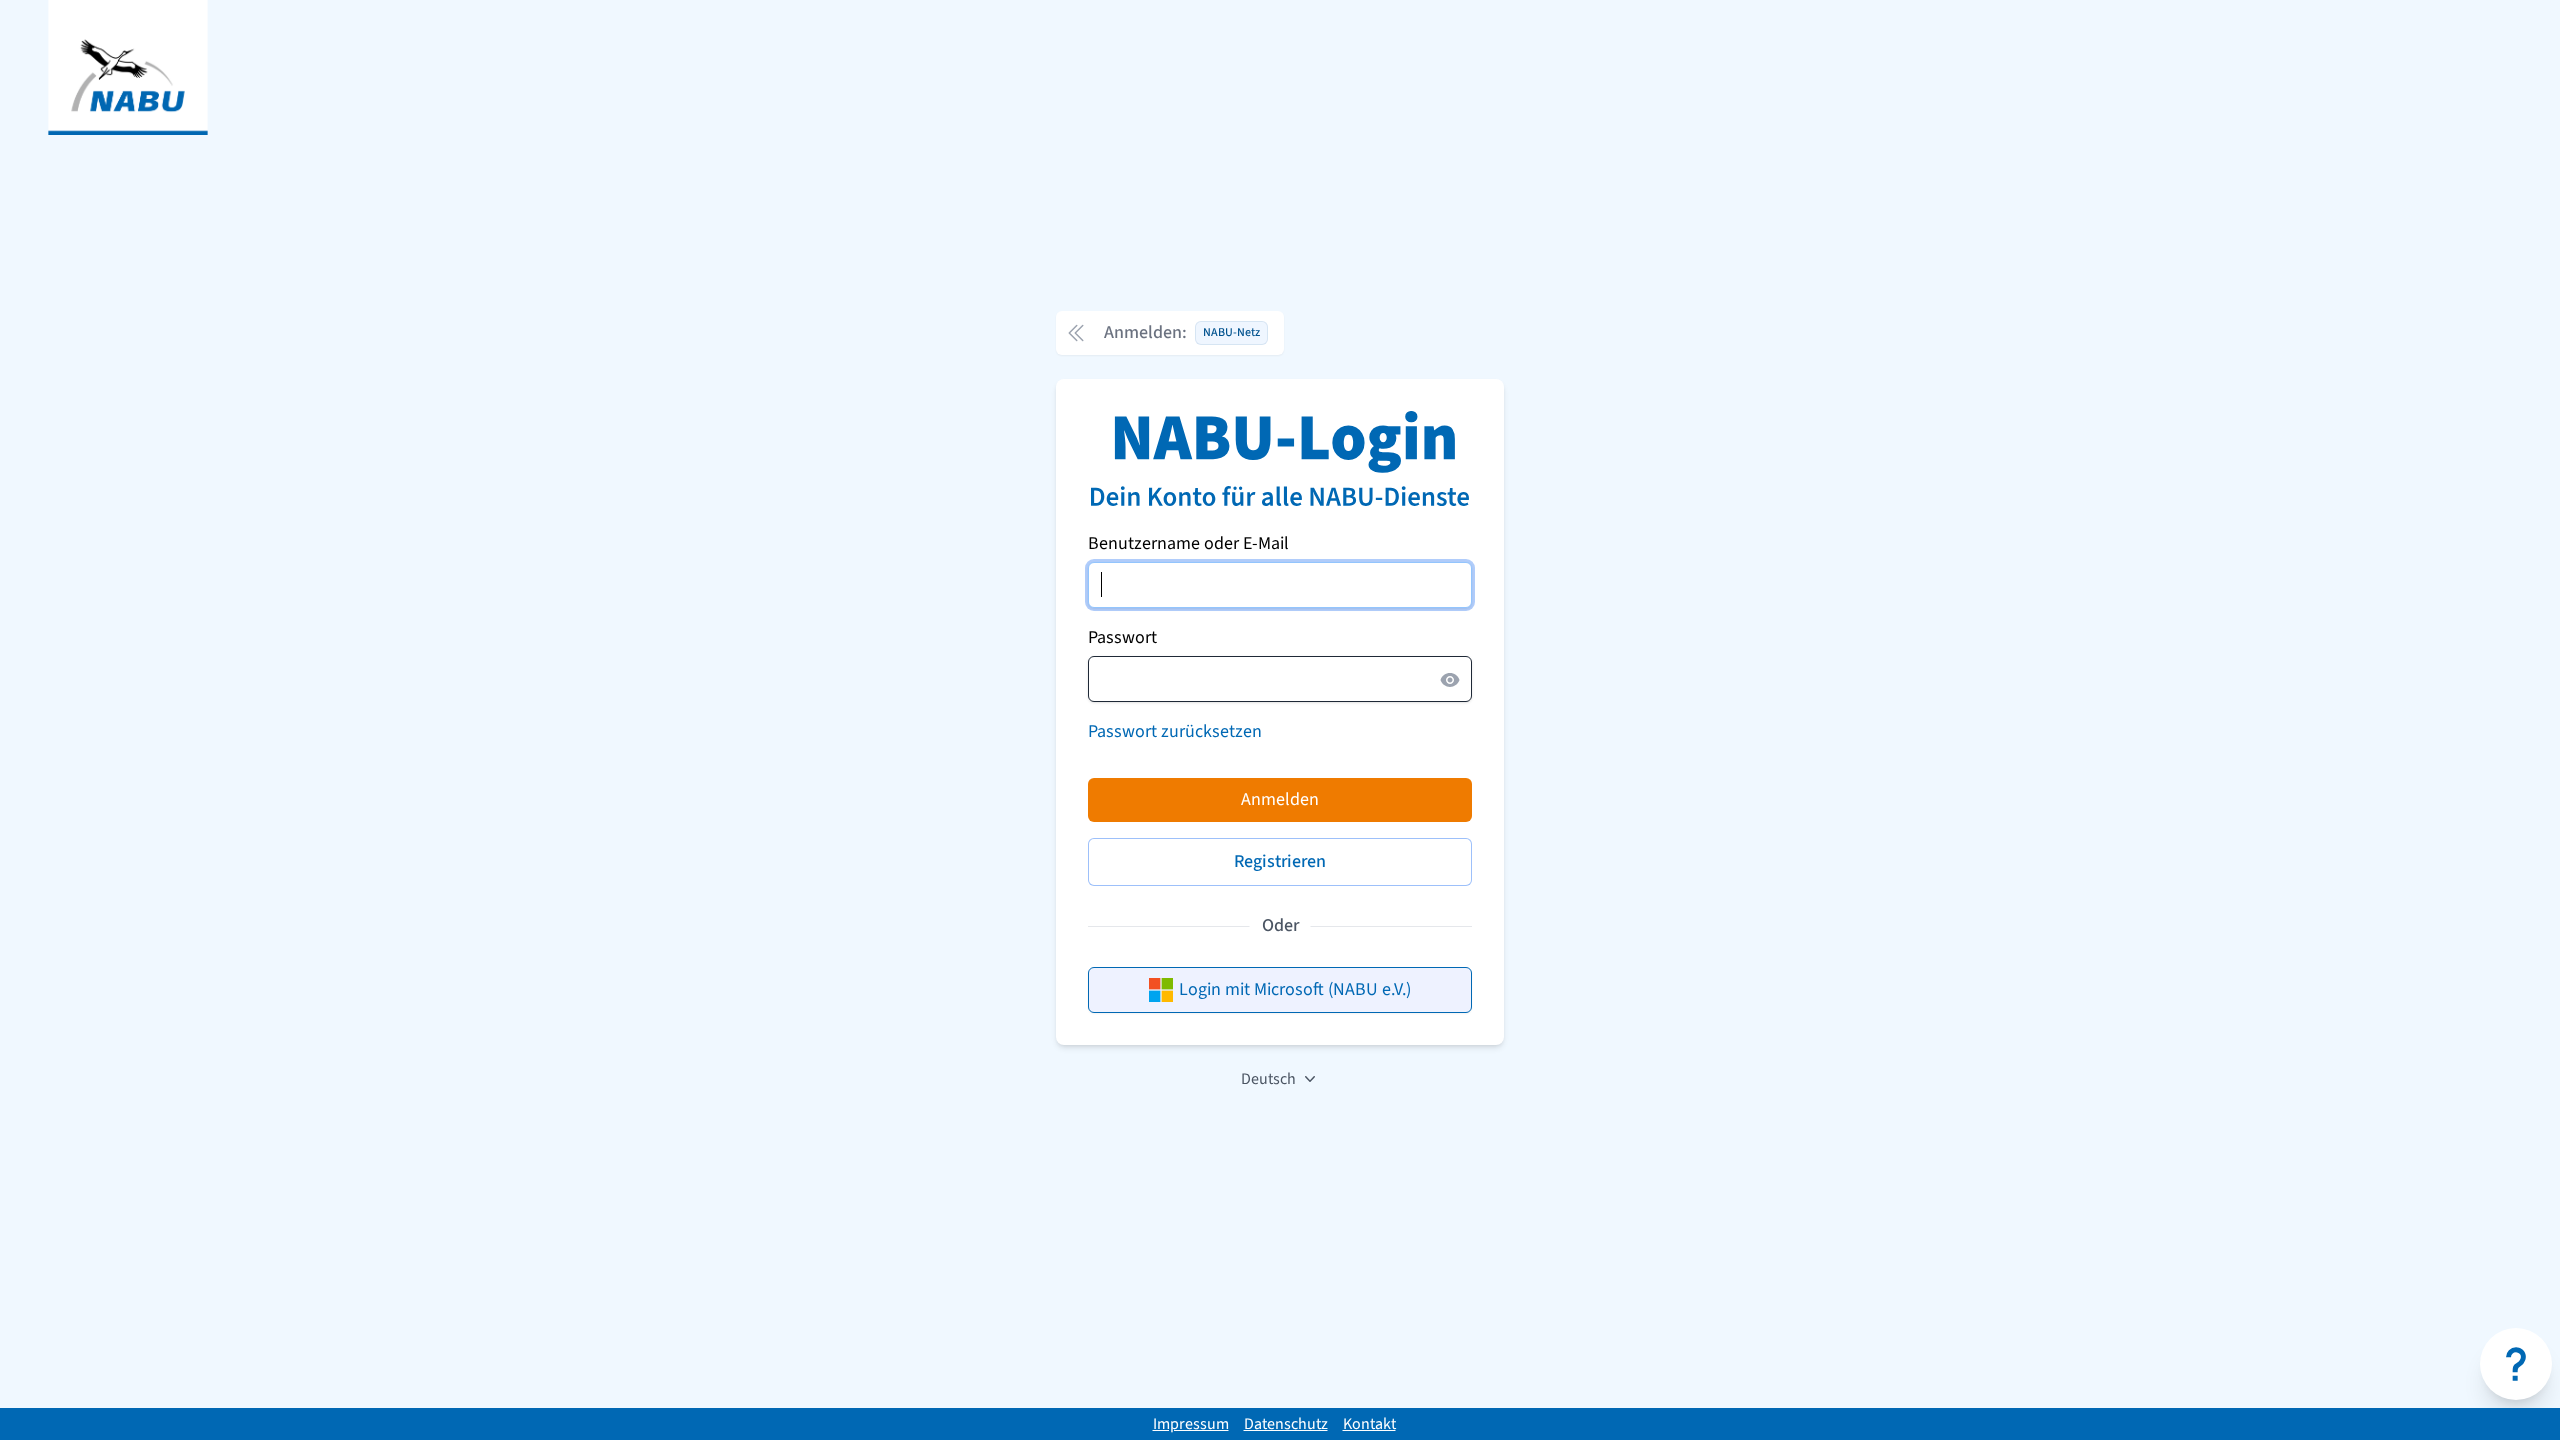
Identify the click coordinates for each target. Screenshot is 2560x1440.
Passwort (1122, 637)
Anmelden (1280, 799)
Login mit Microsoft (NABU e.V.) (1295, 989)
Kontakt (1369, 1424)
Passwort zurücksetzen (1175, 731)
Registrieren (1280, 861)
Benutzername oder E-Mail (1188, 543)
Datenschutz (1286, 1424)
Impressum (1191, 1424)
